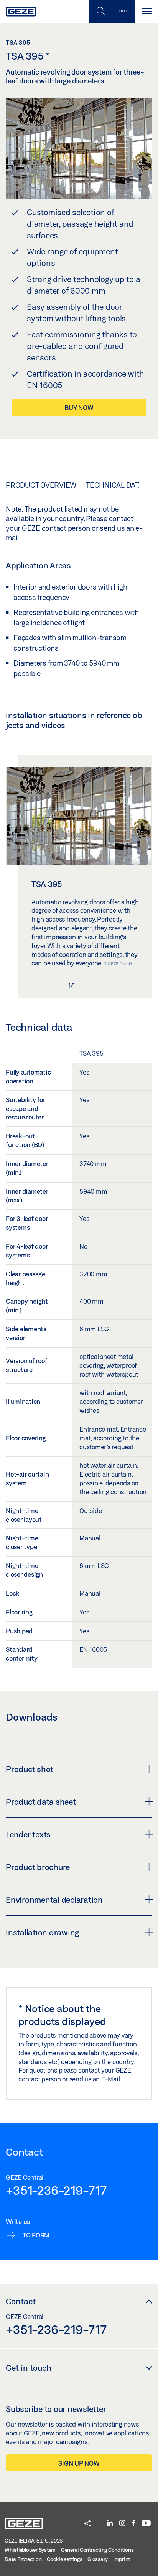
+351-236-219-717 (56, 2190)
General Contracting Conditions (97, 2550)
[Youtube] (146, 2524)
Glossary (98, 2559)
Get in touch (29, 2368)
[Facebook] (134, 2524)
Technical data (114, 485)
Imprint (122, 2559)
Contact (21, 2301)
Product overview (41, 485)
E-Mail (111, 2079)
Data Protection (23, 2559)
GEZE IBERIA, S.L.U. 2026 (34, 2541)
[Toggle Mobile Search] (100, 11)
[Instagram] (122, 2524)
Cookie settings (64, 2559)
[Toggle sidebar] (123, 11)
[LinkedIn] (110, 2524)
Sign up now (79, 2463)
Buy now (79, 408)
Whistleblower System (30, 2550)
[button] (87, 2524)
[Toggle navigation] (146, 11)
